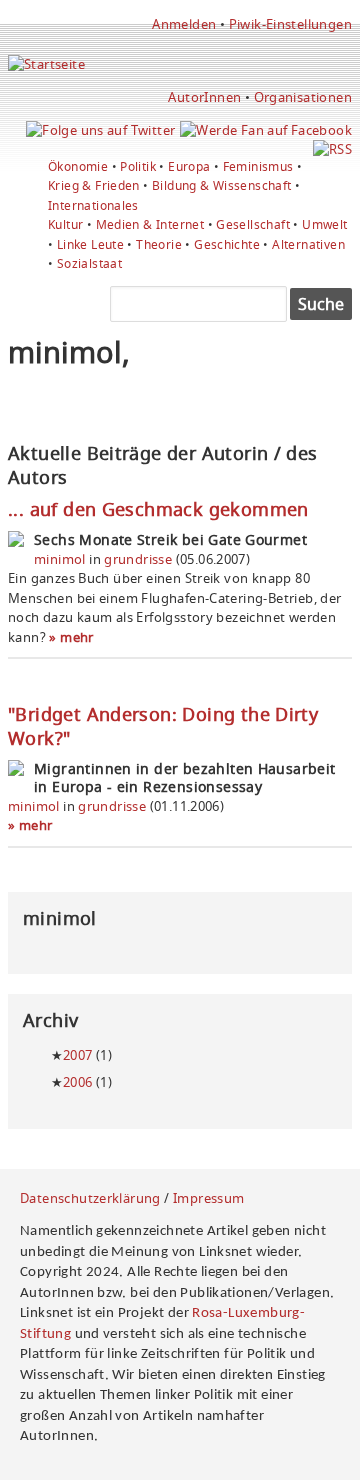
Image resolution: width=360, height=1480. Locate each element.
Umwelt (324, 224)
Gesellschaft (253, 224)
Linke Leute (90, 244)
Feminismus (258, 166)
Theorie (159, 244)
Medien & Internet (150, 224)
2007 (78, 1055)
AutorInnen (204, 97)
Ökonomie (78, 166)
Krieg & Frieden (94, 185)
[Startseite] (46, 64)
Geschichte (227, 244)
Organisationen (303, 97)
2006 (78, 1082)
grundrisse (138, 559)
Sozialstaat (89, 263)
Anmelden (184, 24)
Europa (189, 166)
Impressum (209, 1198)
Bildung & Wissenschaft (222, 185)
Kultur (65, 224)
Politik (138, 166)
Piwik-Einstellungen (290, 24)
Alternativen (308, 244)
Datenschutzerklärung (90, 1198)
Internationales (93, 205)
